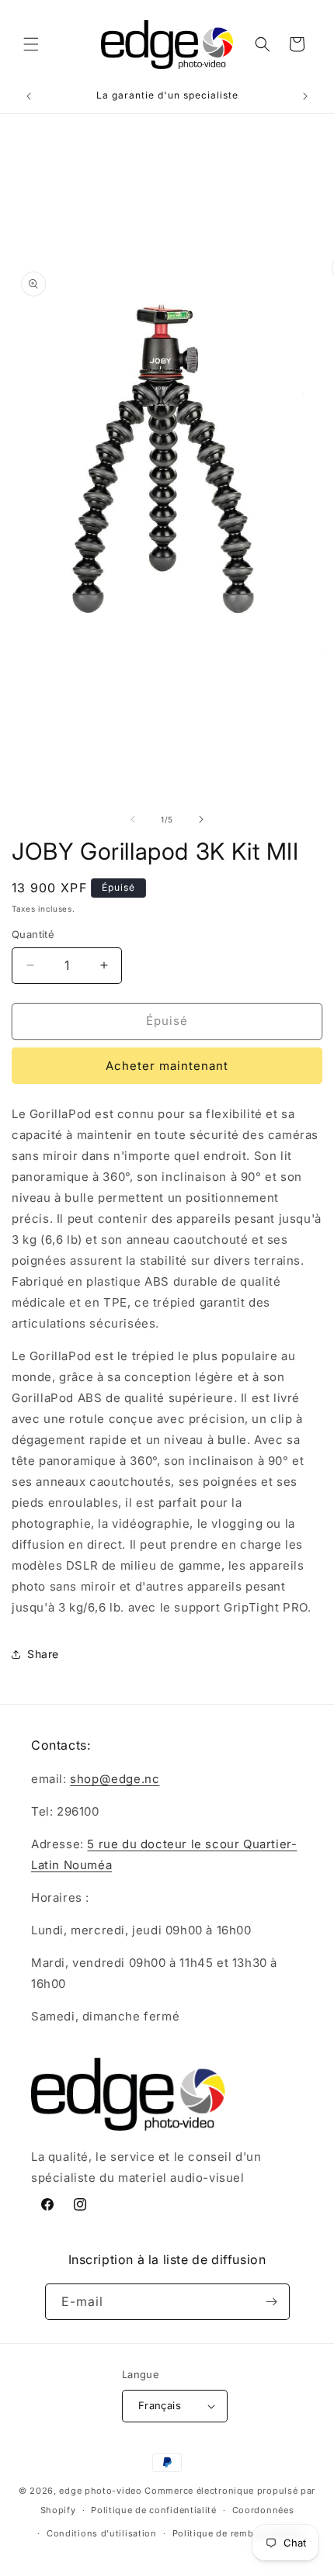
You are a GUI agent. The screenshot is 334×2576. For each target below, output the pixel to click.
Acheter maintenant (167, 1066)
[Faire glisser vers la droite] (201, 819)
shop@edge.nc (115, 1779)
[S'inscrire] (272, 2302)
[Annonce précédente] (29, 96)
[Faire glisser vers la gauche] (133, 819)
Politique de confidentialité (154, 2510)
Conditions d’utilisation (102, 2533)
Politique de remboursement (238, 2533)
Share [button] (43, 1654)
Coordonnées (263, 2510)
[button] (31, 44)
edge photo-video (100, 2491)
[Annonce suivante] (305, 96)
